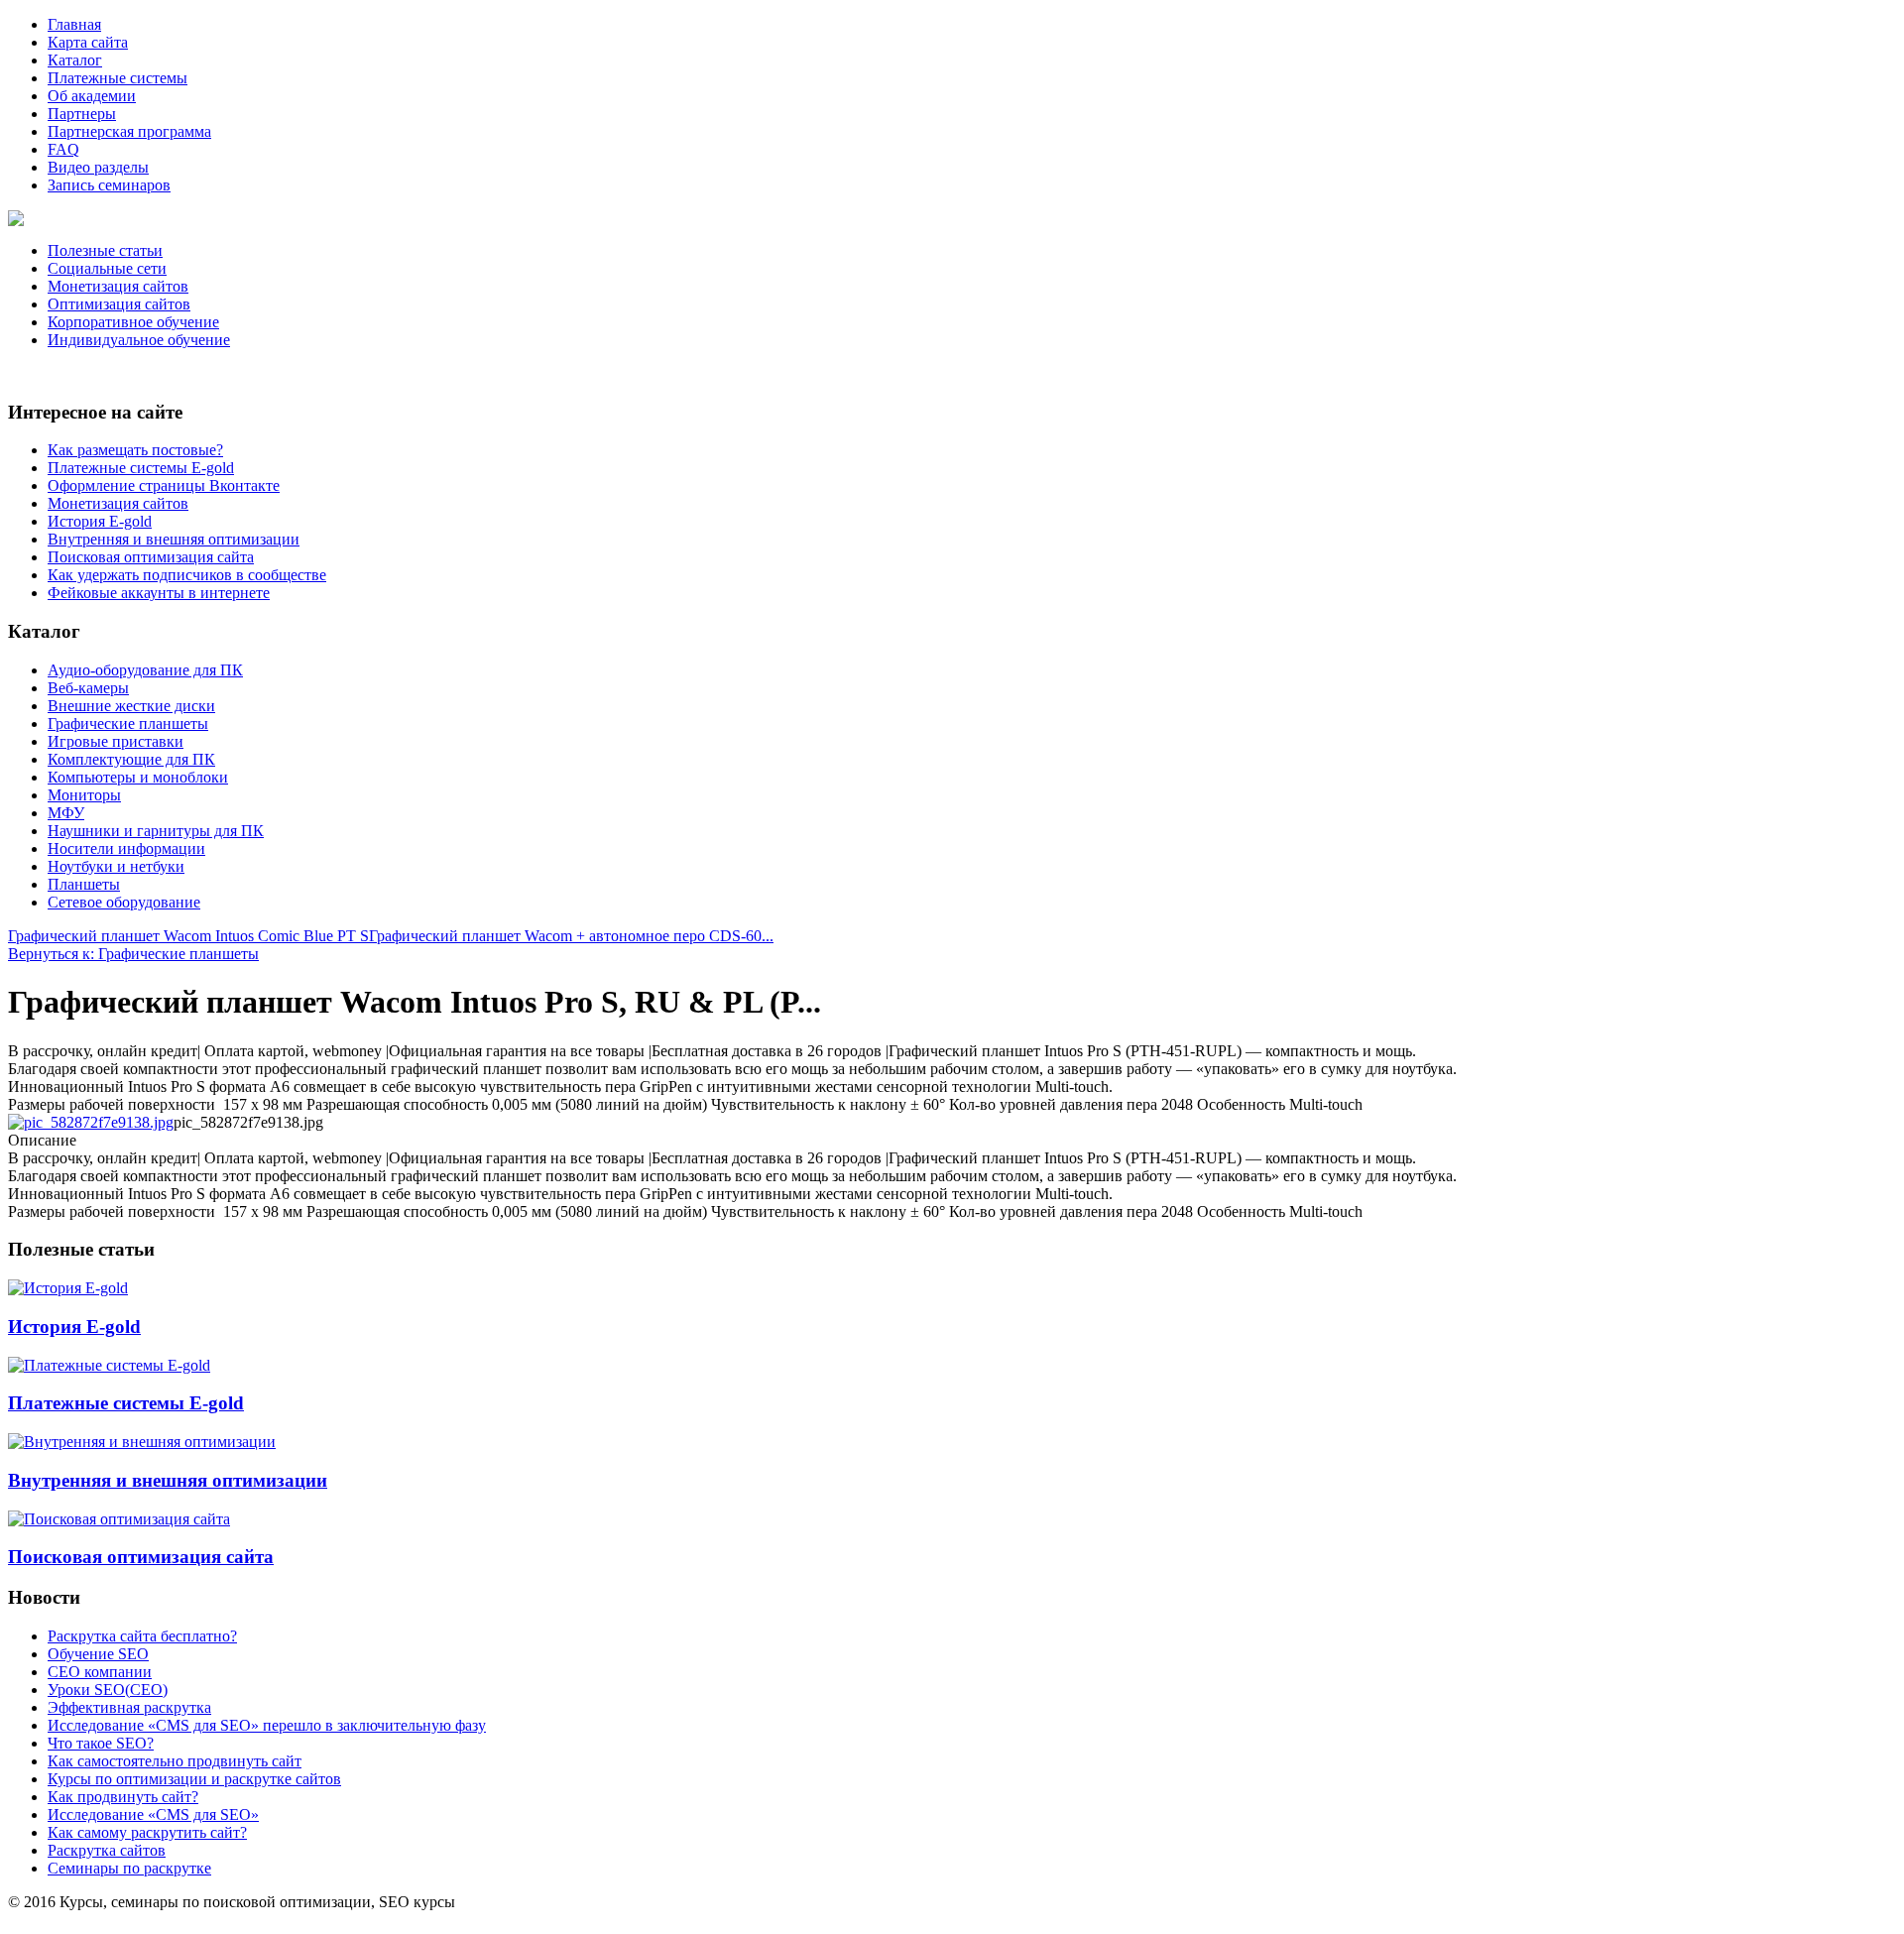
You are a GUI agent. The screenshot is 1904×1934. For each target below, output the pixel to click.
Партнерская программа (129, 131)
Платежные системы (118, 78)
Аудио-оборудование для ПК (145, 670)
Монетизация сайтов (118, 286)
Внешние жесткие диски (131, 706)
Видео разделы (98, 167)
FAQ (63, 149)
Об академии (92, 96)
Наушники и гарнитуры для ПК (156, 831)
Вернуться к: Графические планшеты (133, 954)
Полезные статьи (105, 250)
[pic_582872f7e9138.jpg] (91, 1122)
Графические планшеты (128, 724)
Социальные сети (107, 268)
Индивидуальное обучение (139, 340)
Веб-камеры (88, 688)
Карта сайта (88, 42)
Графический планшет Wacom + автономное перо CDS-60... (571, 936)
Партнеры (82, 114)
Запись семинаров (109, 185)
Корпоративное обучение (133, 322)
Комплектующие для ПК (131, 759)
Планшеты (84, 884)
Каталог (75, 60)
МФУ (66, 813)
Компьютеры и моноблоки (138, 777)
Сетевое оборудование (124, 902)
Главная (74, 24)
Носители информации (126, 848)
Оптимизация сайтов (119, 304)
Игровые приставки (116, 741)
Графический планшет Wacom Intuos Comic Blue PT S (188, 936)
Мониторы (84, 795)
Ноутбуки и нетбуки (116, 866)
